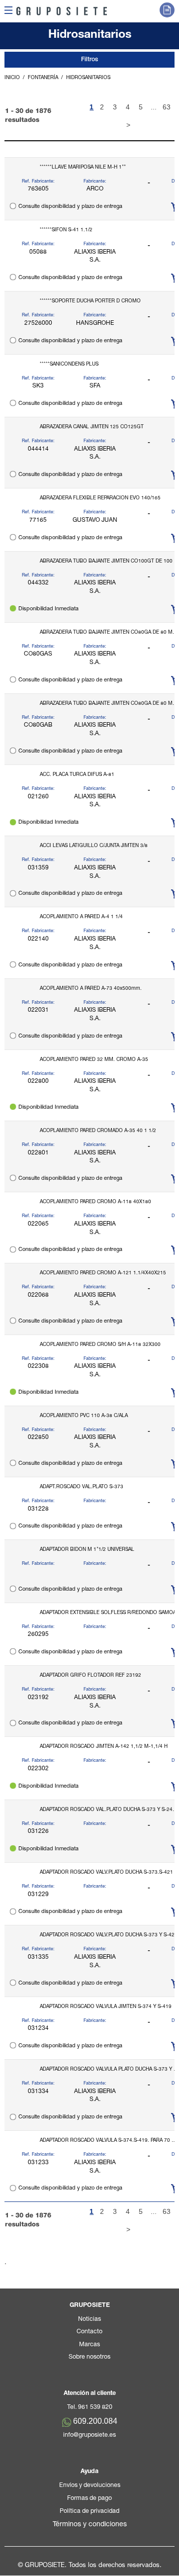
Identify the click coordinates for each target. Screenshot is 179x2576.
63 (167, 107)
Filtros (89, 60)
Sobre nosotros (89, 2357)
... (154, 107)
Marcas (89, 2345)
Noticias (89, 2320)
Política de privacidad (89, 2512)
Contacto (89, 2332)
